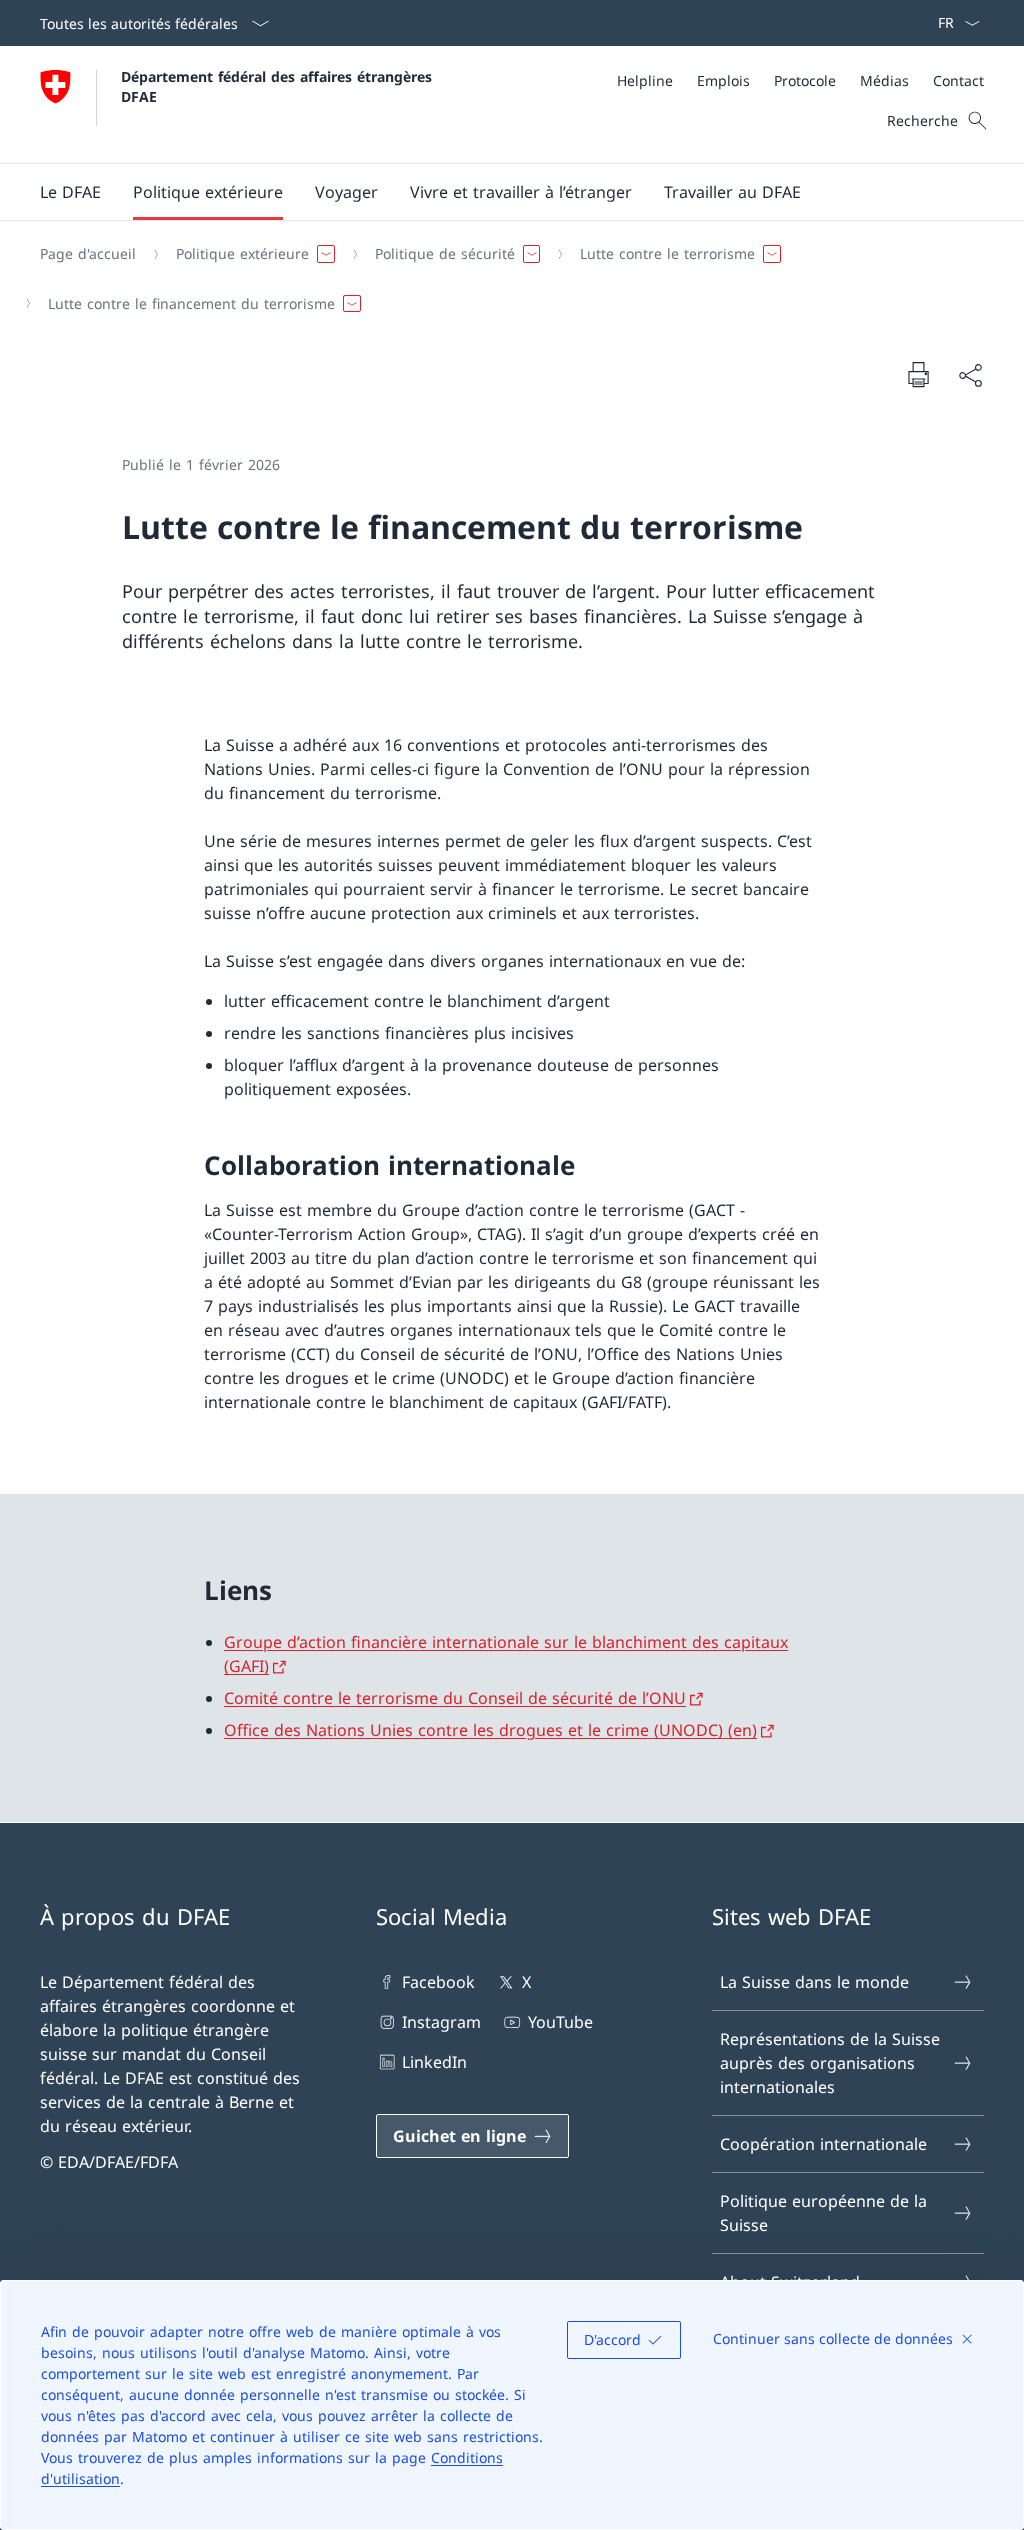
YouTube (560, 2022)
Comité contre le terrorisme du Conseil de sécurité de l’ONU (455, 1698)
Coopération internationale (823, 2144)
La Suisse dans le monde (814, 1982)
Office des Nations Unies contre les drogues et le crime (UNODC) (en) (490, 1730)
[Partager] (970, 375)
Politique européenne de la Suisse (823, 2213)
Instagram (441, 2022)
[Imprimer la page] (918, 374)
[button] (70, 192)
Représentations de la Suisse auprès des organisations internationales (830, 2063)
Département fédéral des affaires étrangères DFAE (279, 86)
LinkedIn (434, 2062)
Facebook (438, 1982)
